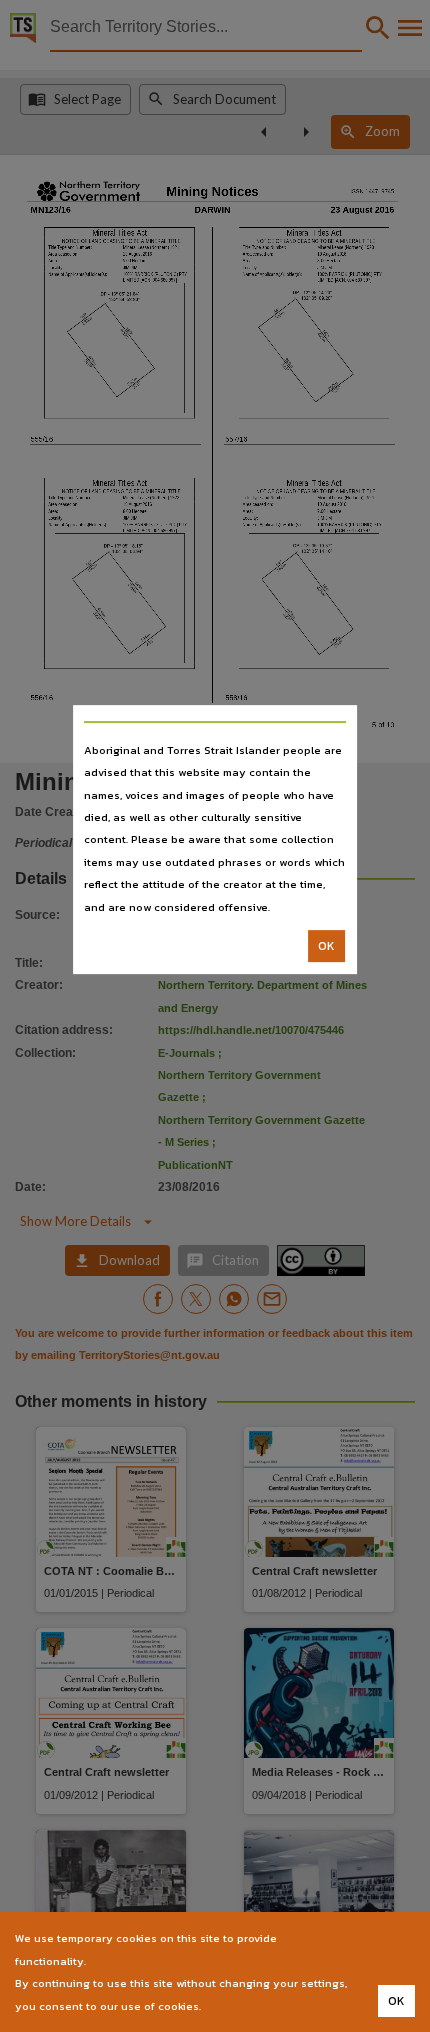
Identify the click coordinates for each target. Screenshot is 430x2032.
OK (326, 946)
